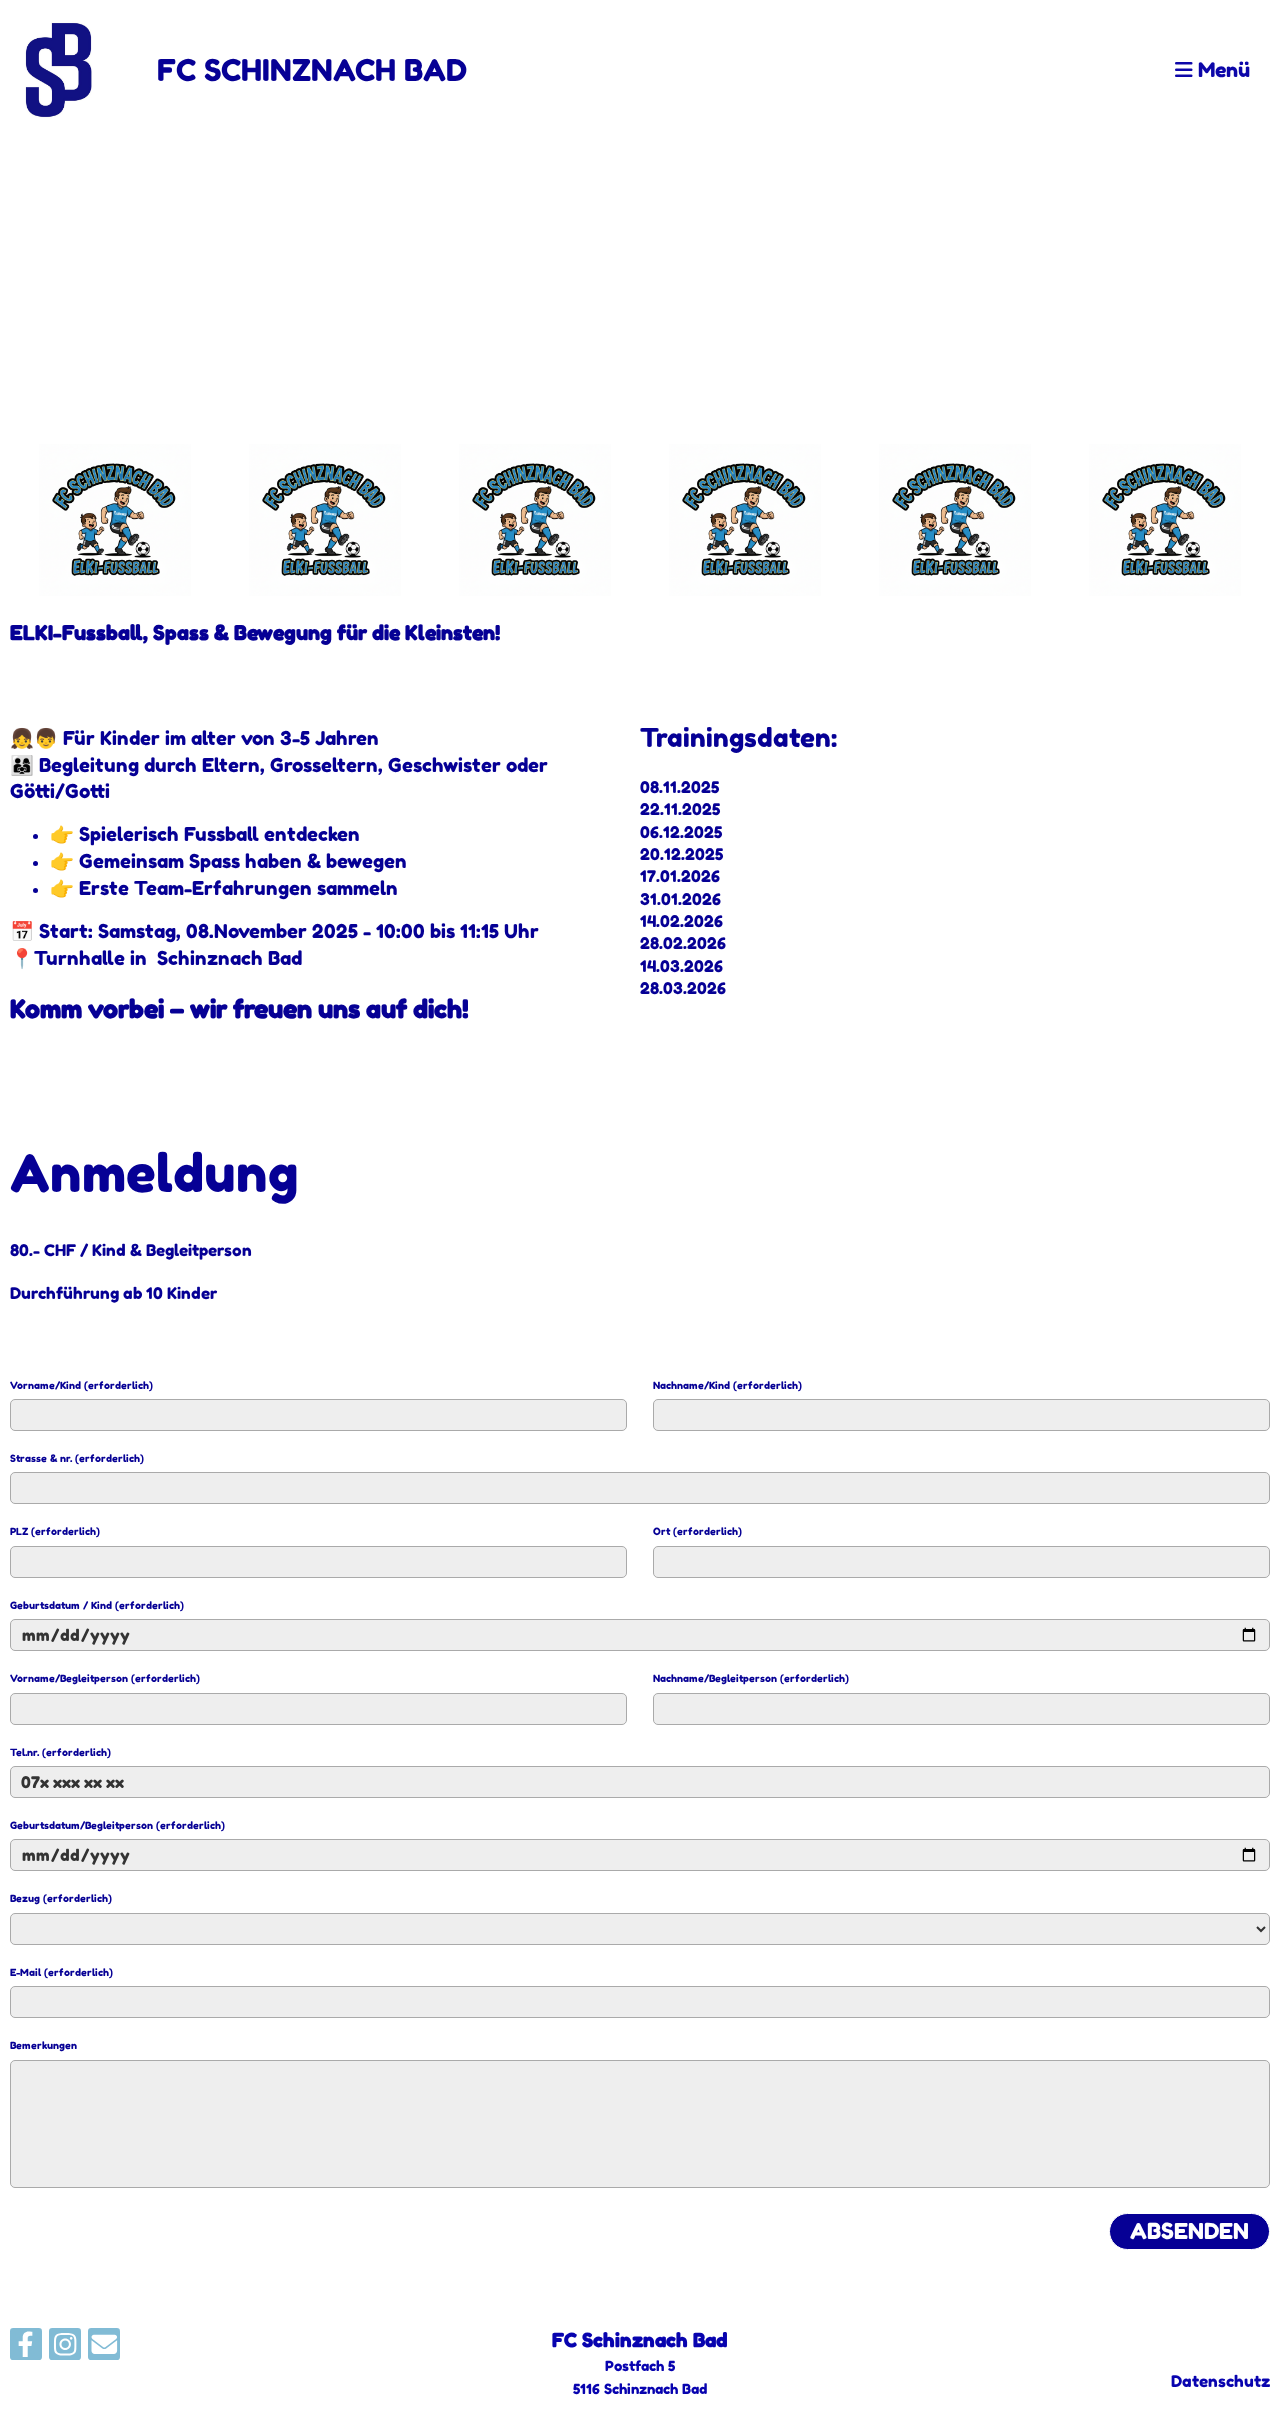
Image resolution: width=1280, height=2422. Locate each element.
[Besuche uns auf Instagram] (65, 2348)
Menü (1221, 70)
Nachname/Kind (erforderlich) (727, 1385)
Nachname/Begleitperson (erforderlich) (751, 1678)
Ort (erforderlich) (697, 1531)
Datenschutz (1220, 2381)
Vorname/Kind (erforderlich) (81, 1385)
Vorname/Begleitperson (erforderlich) (105, 1678)
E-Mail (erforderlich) (61, 1972)
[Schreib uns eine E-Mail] (104, 2348)
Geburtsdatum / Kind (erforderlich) (97, 1605)
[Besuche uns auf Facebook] (26, 2348)
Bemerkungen (43, 2045)
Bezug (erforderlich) (61, 1898)
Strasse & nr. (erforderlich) (77, 1458)
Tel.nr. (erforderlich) (60, 1752)
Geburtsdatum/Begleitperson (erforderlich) (117, 1825)
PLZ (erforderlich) (55, 1531)
